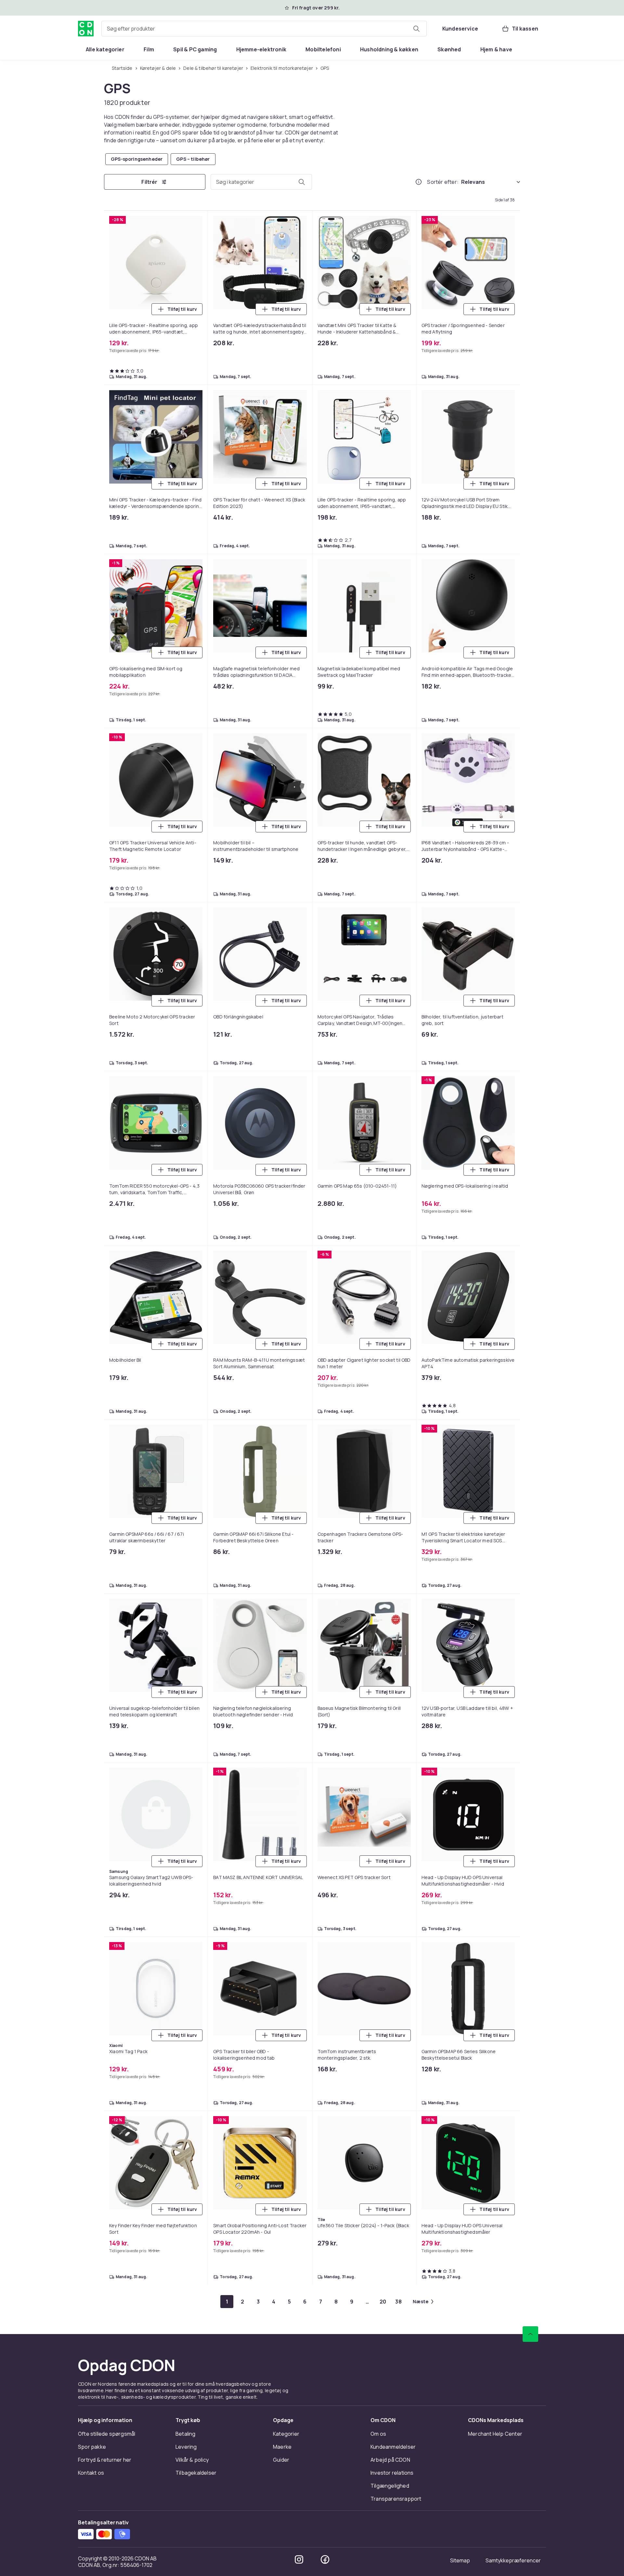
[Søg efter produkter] (416, 29)
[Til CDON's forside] (86, 29)
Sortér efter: (443, 183)
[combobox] (264, 29)
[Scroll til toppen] (530, 671)
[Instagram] (299, 896)
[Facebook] (325, 896)
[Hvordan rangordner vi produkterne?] (419, 183)
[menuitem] (105, 49)
